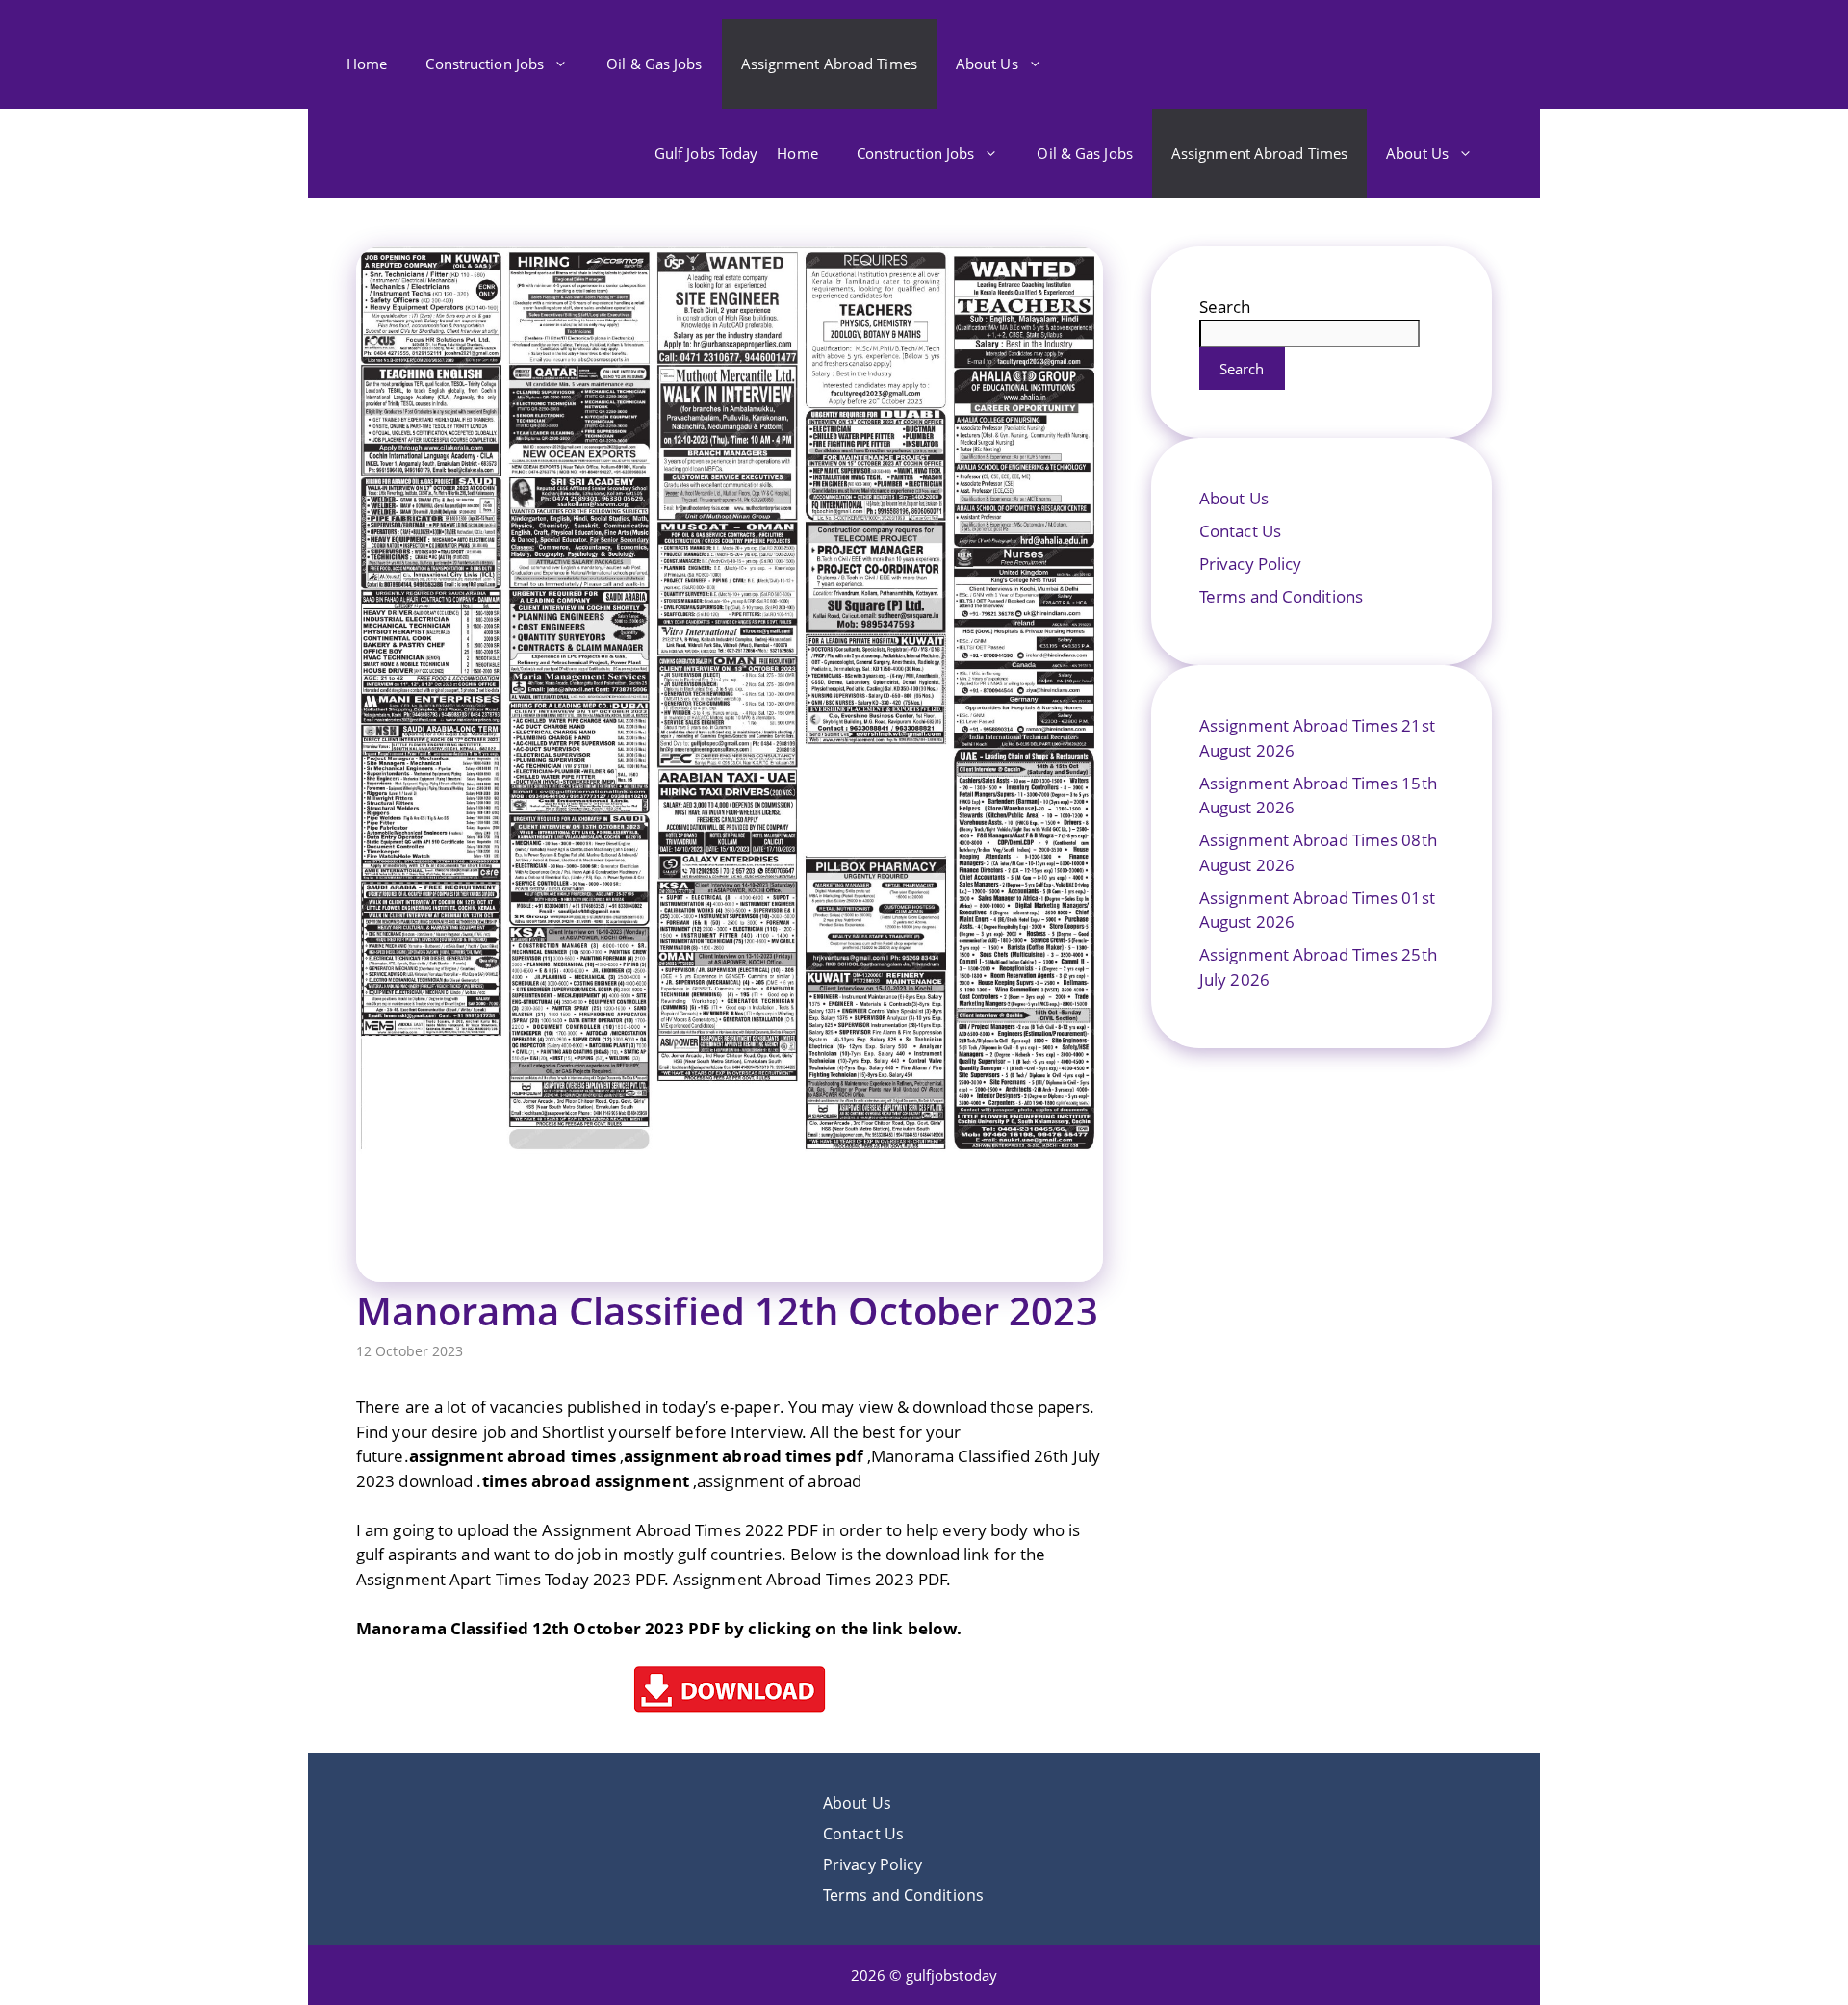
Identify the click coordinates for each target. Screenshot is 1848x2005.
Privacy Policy (1250, 564)
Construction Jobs (485, 64)
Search (1225, 307)
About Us (987, 64)
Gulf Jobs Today (706, 153)
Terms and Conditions (1281, 596)
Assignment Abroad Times (829, 64)
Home (367, 64)
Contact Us (1240, 531)
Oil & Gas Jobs (654, 64)
